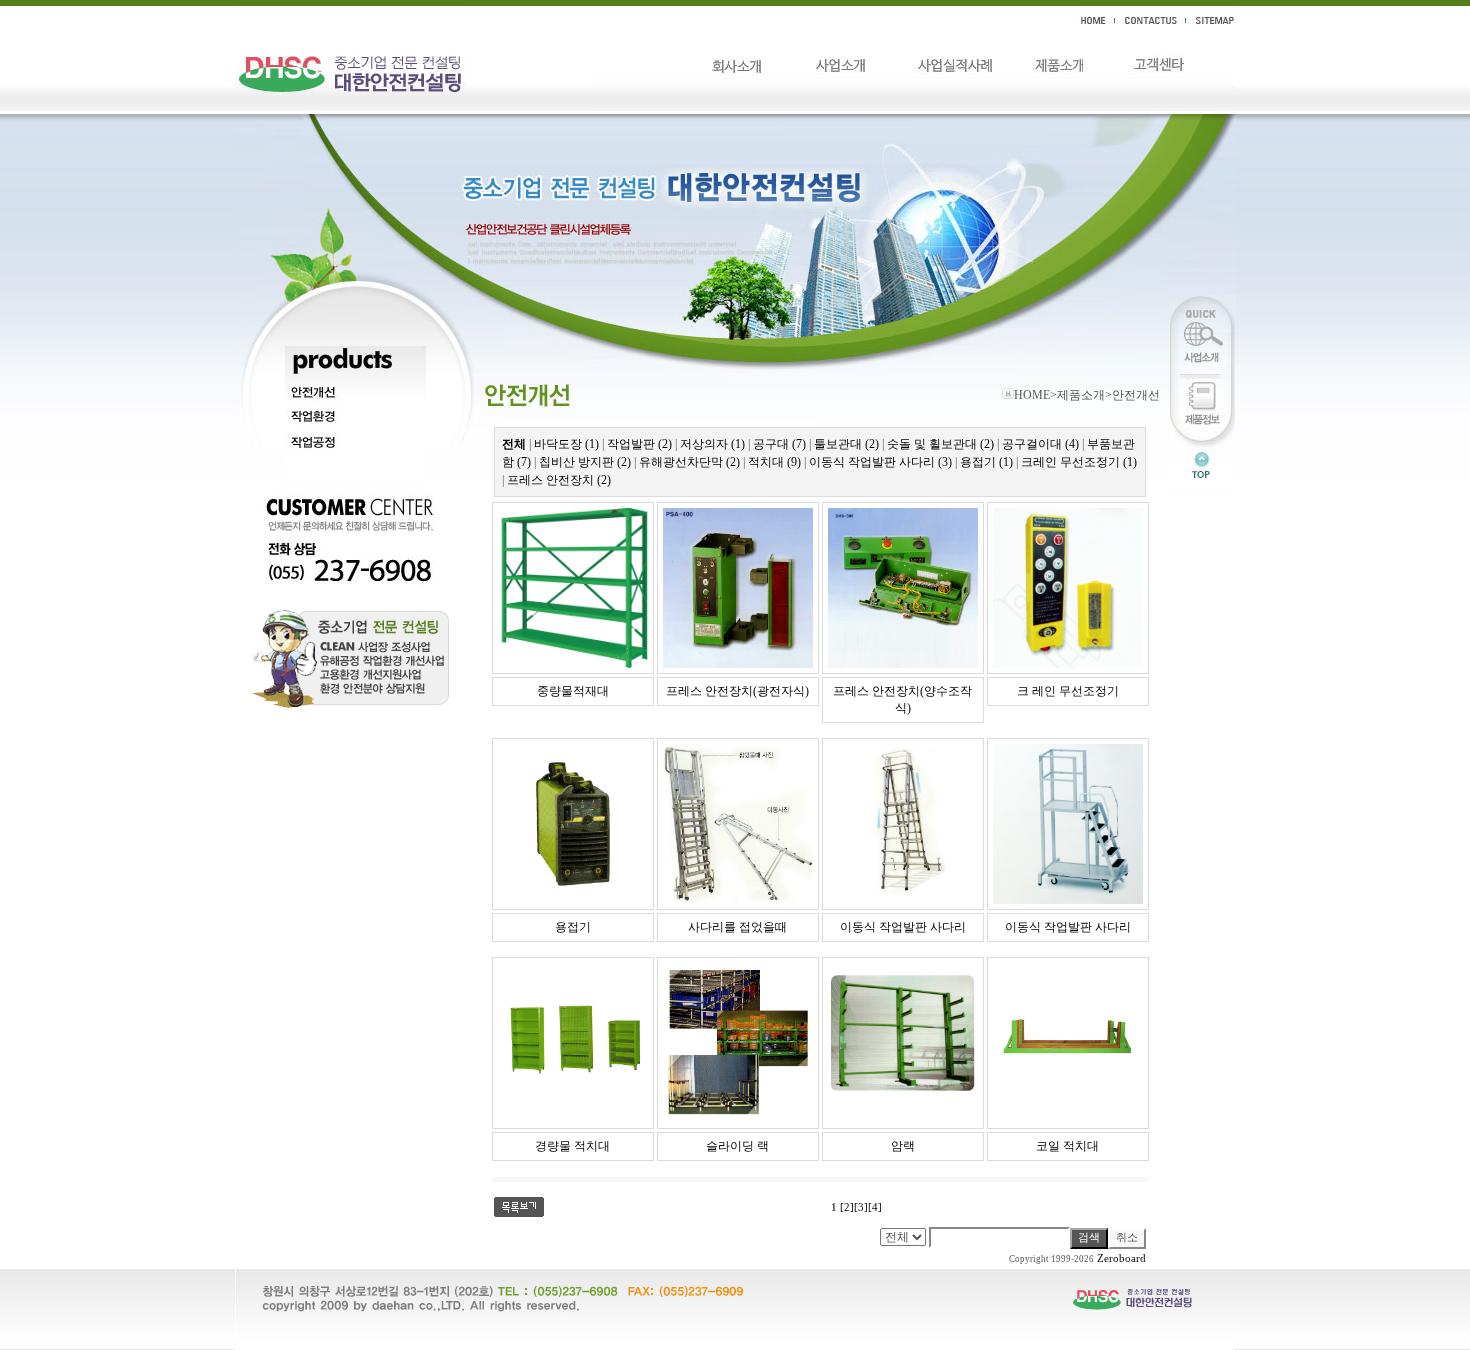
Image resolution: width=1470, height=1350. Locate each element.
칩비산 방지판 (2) (585, 462)
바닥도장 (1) (566, 444)
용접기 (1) (986, 462)
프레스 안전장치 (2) (559, 480)
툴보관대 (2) (846, 444)
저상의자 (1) (712, 444)
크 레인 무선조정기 (1068, 691)
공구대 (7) (779, 444)
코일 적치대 (1067, 1146)
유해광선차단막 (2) (689, 462)
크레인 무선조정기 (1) (1079, 462)
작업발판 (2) (639, 444)
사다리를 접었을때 (737, 927)
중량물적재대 (573, 691)
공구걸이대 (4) (1040, 444)
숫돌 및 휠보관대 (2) (940, 444)
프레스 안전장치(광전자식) (737, 691)
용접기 (573, 927)
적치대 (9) (774, 462)
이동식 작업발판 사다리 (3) (880, 462)
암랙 (903, 1146)
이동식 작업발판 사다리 (903, 927)
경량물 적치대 (572, 1146)
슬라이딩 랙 (737, 1146)
